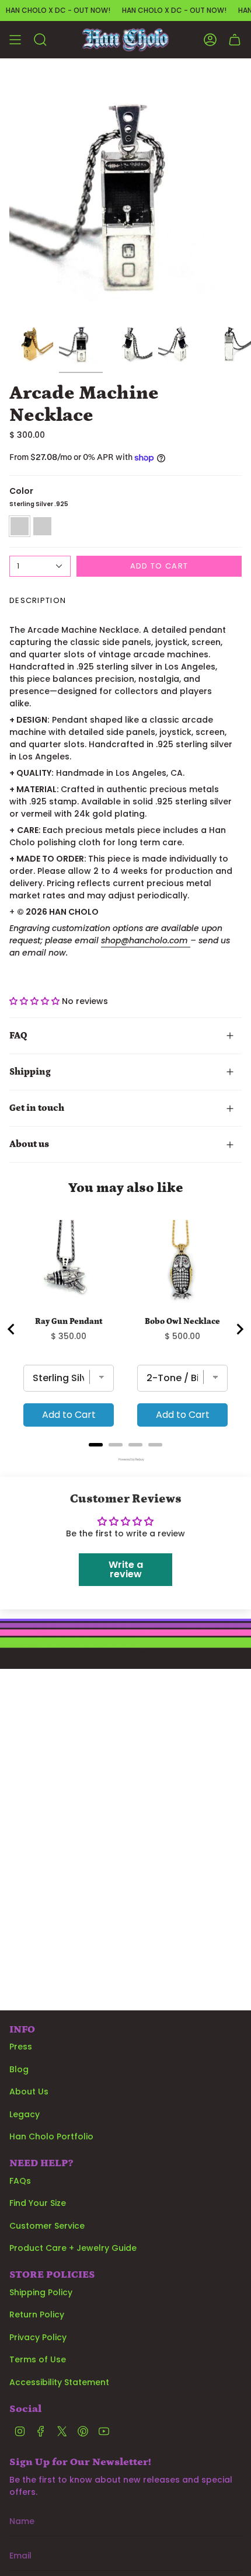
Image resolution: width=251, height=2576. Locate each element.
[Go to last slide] (12, 1329)
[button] (34, 1001)
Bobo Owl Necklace (182, 1322)
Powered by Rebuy (125, 1460)
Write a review (126, 1569)
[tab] (96, 1445)
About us (29, 1144)
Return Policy (37, 2314)
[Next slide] (239, 1329)
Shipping (30, 1072)
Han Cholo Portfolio (51, 2136)
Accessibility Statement (59, 2382)
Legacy (25, 2114)
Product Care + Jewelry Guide (73, 2248)
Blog (19, 2069)
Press (21, 2047)
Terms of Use (38, 2359)
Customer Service (47, 2226)
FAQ (18, 1036)
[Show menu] (15, 40)
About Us (29, 2092)
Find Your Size (38, 2203)
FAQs (20, 2181)
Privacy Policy (38, 2337)
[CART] (235, 40)
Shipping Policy (41, 2292)
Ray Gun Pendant (69, 1322)
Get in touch (37, 1108)
